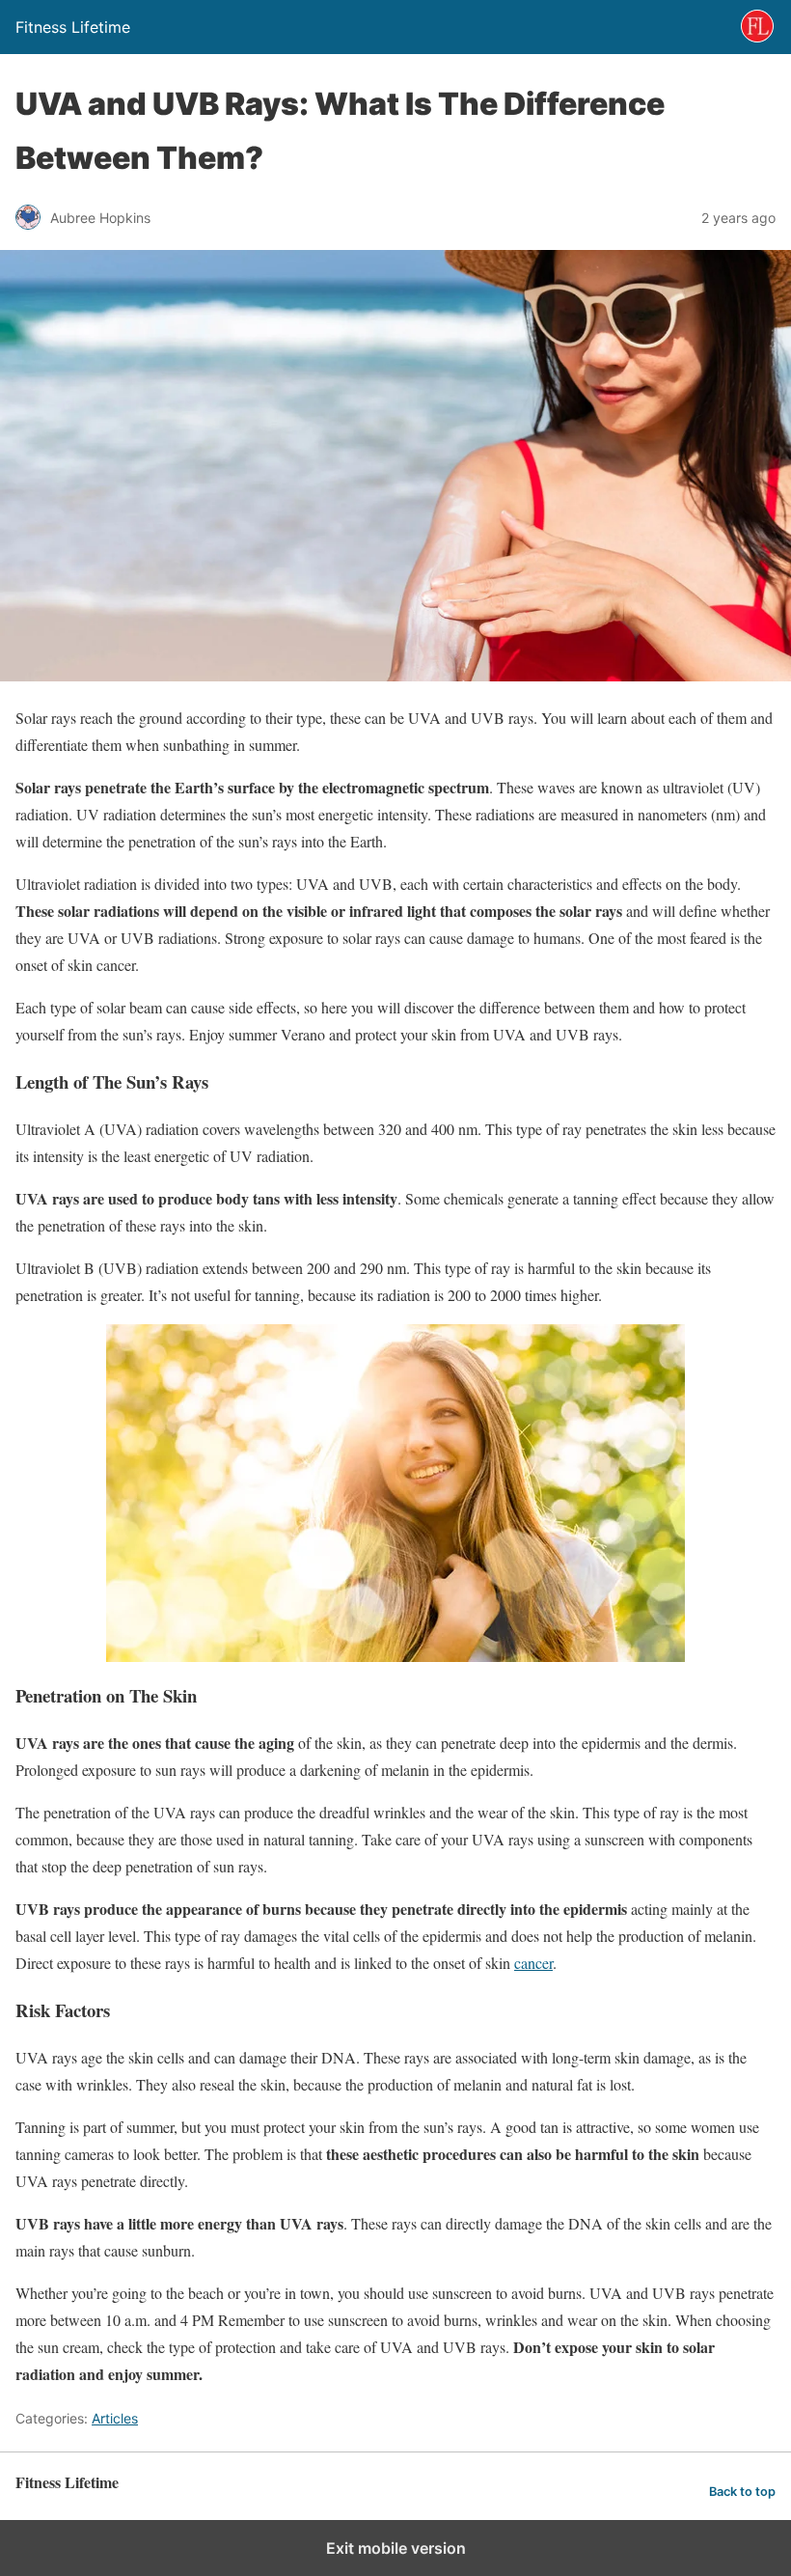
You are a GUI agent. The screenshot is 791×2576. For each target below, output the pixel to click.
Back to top (742, 2492)
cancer (533, 1963)
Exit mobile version (396, 2548)
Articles (115, 2418)
